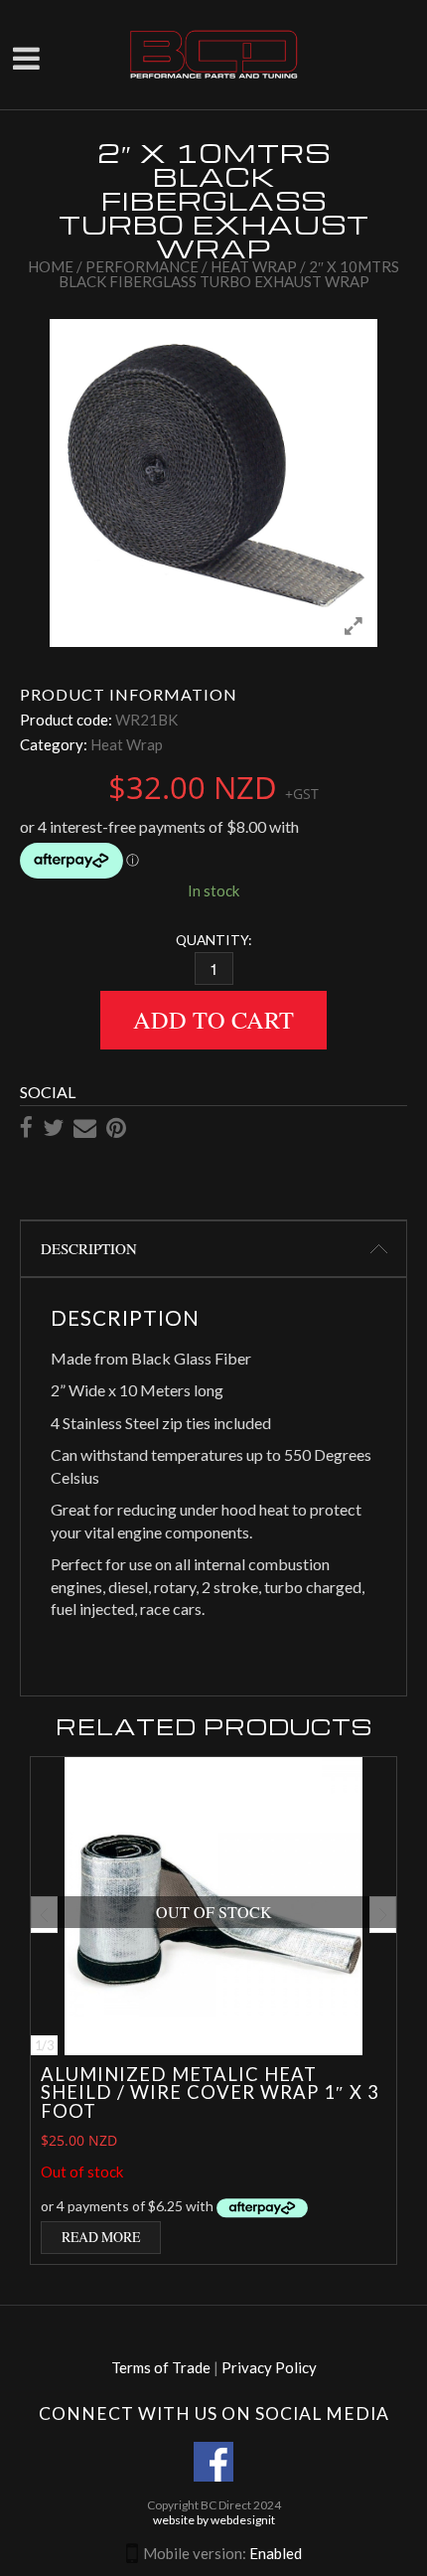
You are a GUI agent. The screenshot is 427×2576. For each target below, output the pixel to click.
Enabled (276, 2553)
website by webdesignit (214, 2520)
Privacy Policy (269, 2367)
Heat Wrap (254, 266)
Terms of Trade (161, 2367)
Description (89, 1248)
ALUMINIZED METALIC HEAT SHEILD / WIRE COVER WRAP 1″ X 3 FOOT (210, 2093)
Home (51, 266)
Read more (101, 2237)
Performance (142, 266)
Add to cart (213, 1019)
